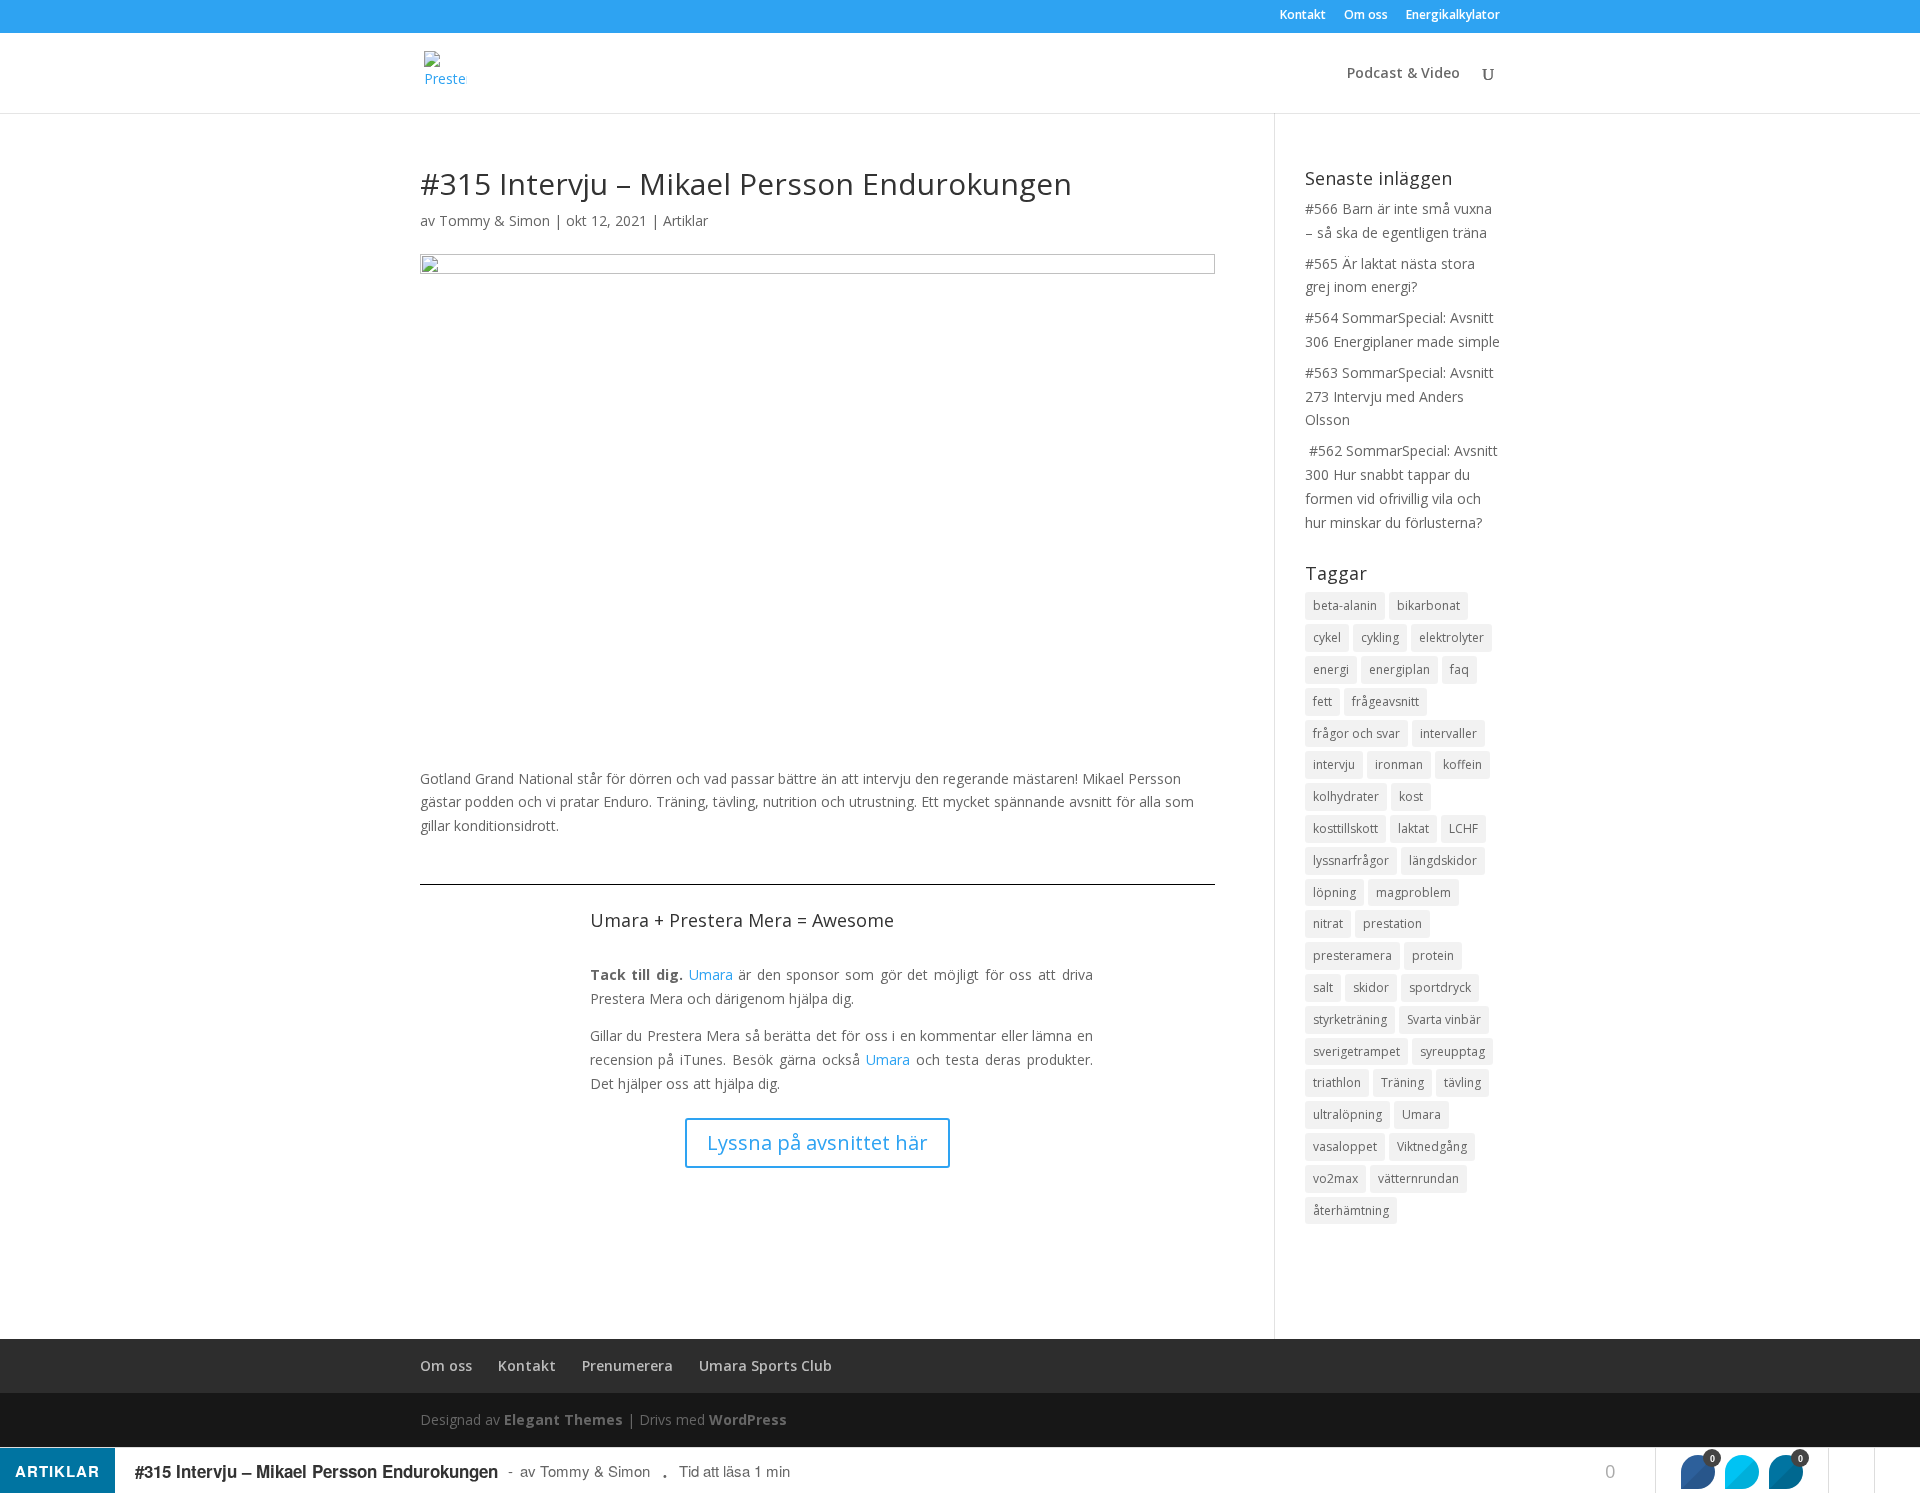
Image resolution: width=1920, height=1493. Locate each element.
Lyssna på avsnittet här (817, 1142)
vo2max (1335, 1178)
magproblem (1413, 892)
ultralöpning (1347, 1114)
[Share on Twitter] (1742, 1472)
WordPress (748, 1419)
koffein (1462, 764)
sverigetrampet (1356, 1051)
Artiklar (685, 220)
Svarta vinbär (1444, 1019)
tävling (1462, 1082)
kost (1411, 796)
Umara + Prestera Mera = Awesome (742, 920)
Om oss (1366, 16)
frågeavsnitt (1385, 701)
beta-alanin (1345, 605)
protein (1433, 955)
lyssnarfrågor (1351, 860)
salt (1323, 987)
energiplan (1399, 669)
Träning (1402, 1082)
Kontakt (1303, 16)
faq (1459, 669)
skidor (1371, 987)
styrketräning (1350, 1019)
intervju (1334, 764)
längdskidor (1443, 860)
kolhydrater (1346, 796)
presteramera (1352, 955)
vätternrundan (1418, 1178)
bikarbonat (1428, 605)
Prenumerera (627, 1365)
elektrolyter (1451, 637)
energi (1331, 669)
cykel (1327, 637)
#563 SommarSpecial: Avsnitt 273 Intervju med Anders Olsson (1399, 396)
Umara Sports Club (765, 1365)
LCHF (1463, 828)
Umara (711, 974)
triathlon (1337, 1082)
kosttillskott (1345, 828)
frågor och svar (1356, 733)
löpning (1334, 892)
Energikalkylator (1453, 16)
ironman (1399, 764)
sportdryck (1440, 987)
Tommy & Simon (494, 220)
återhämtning (1351, 1210)
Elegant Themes (563, 1419)
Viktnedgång (1432, 1146)
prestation (1392, 923)
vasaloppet (1345, 1146)
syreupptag (1452, 1051)
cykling (1380, 637)
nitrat (1328, 923)
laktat (1413, 828)
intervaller (1448, 733)
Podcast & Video (1403, 74)
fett (1322, 701)
